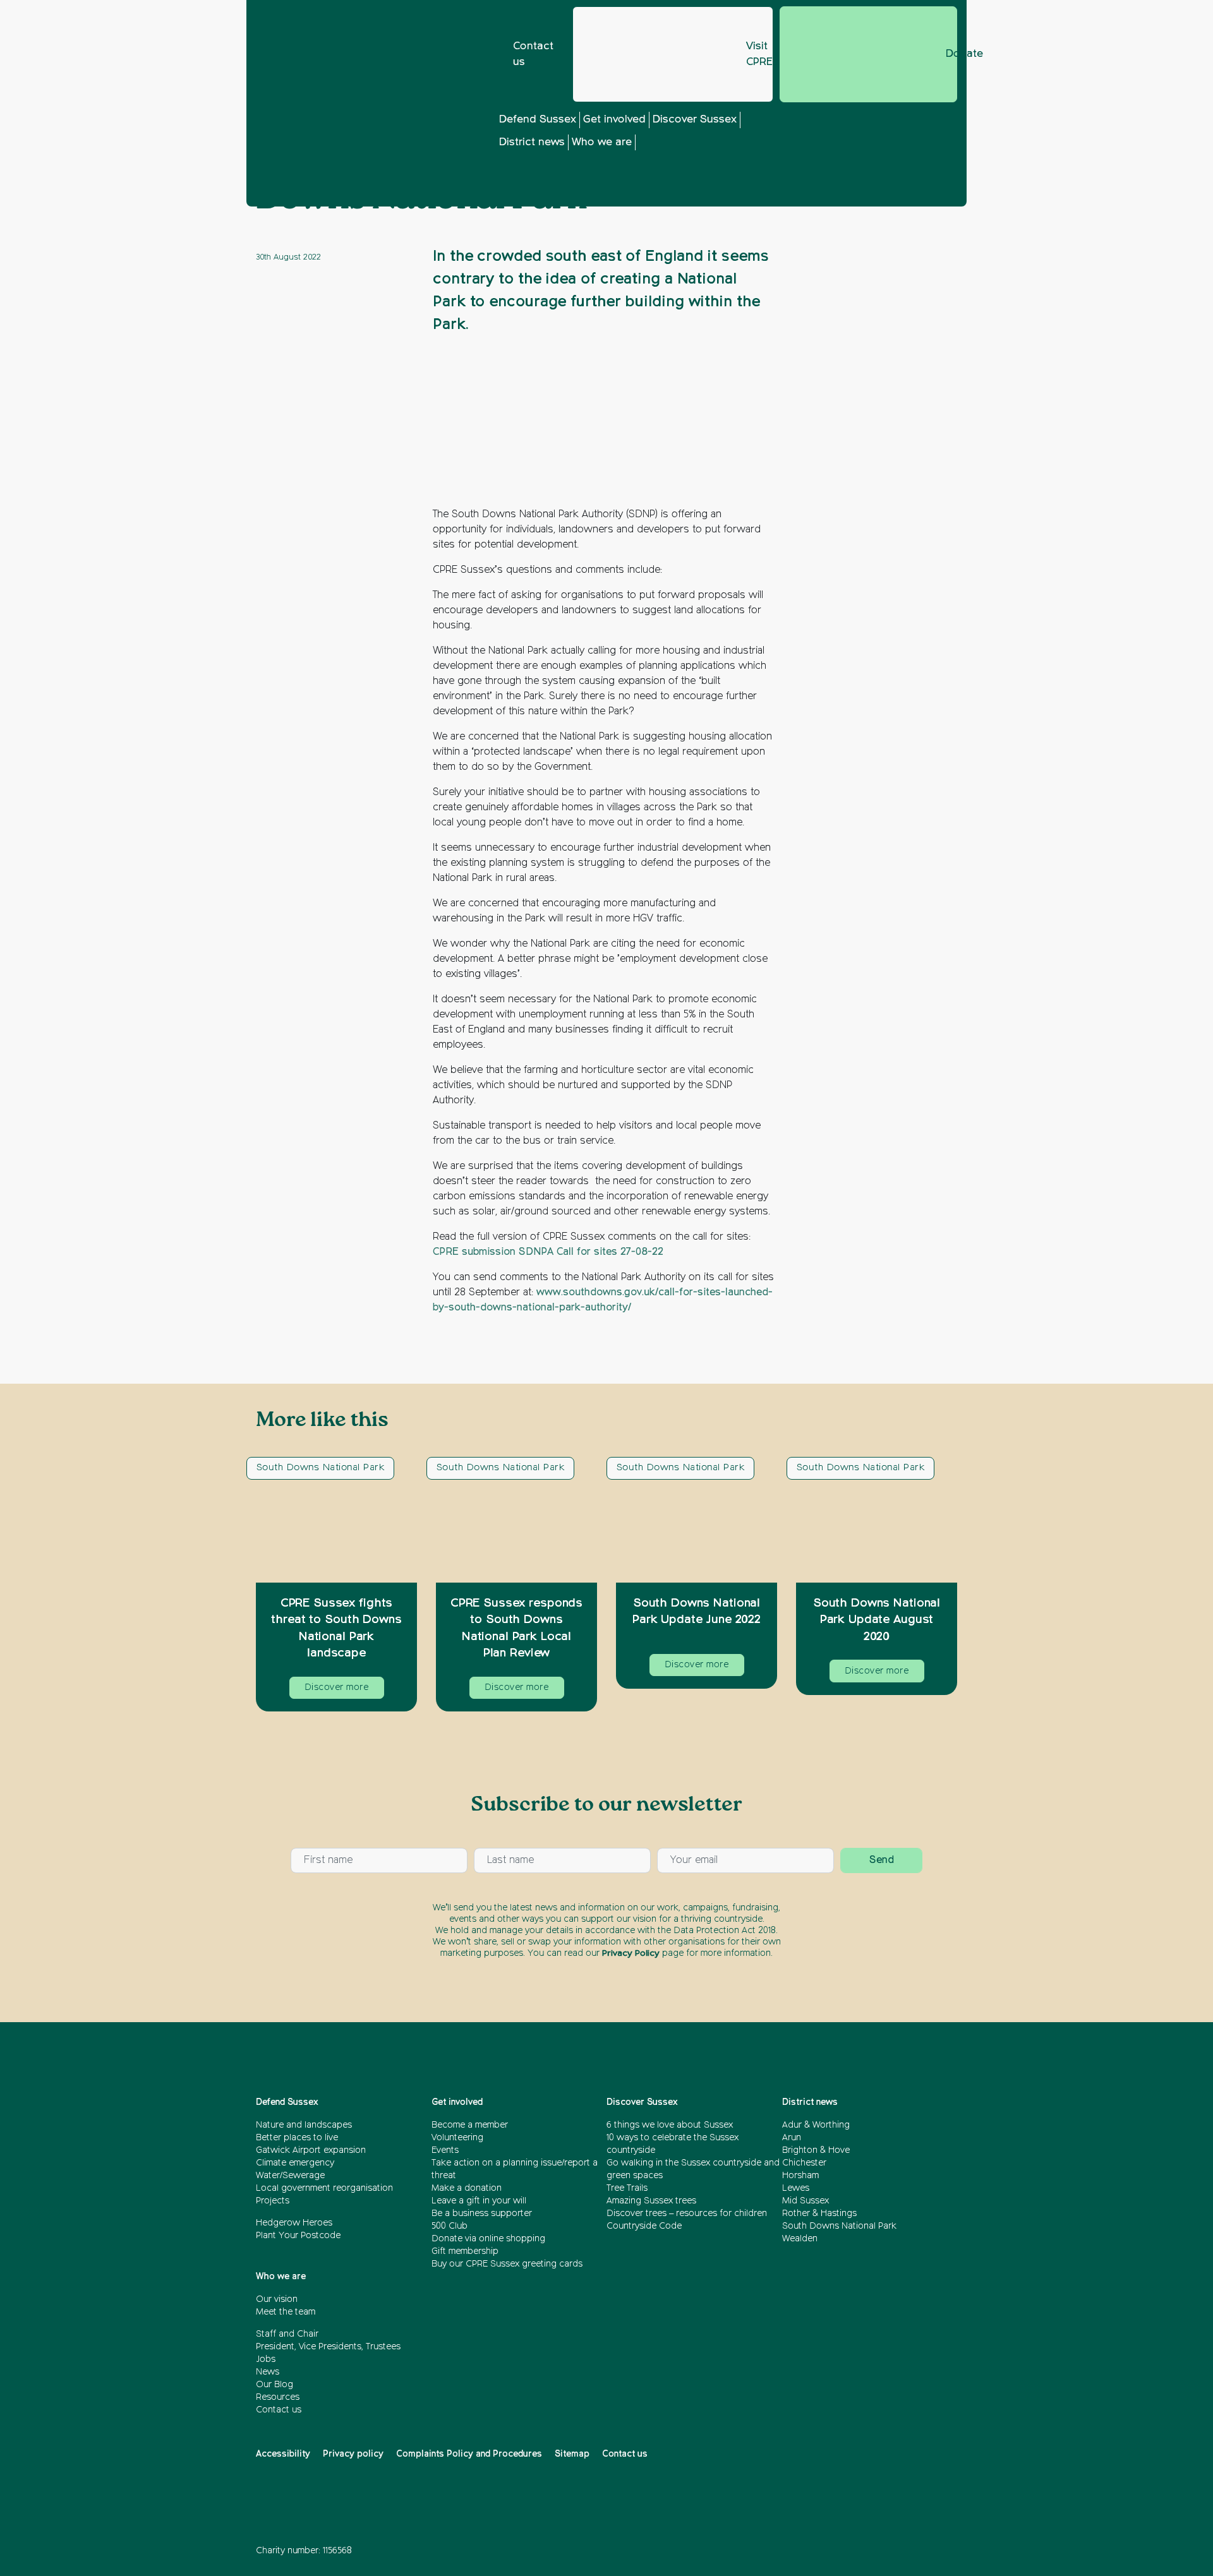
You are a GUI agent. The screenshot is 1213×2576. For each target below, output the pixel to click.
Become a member (470, 2125)
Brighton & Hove (816, 2150)
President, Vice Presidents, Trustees (328, 2347)
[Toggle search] (856, 159)
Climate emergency (295, 2163)
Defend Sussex (538, 120)
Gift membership (465, 2251)
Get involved (614, 120)
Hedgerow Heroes (294, 2223)
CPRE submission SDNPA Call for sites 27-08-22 (548, 1252)
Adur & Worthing (816, 2125)
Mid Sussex (806, 2201)
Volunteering (457, 2138)
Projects (273, 2201)
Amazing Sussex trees (651, 2201)
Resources (278, 2397)
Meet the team (286, 2312)
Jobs (266, 2359)
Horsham (800, 2176)
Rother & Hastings (819, 2214)
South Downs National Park (320, 1467)
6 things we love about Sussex (671, 2125)
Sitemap (572, 2454)
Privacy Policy (631, 1953)
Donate (951, 54)
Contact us (533, 55)
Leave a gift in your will (479, 2201)
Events (445, 2150)
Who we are (602, 142)
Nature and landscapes (304, 2125)
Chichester (804, 2163)
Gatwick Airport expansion (311, 2150)
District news (532, 142)
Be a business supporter (482, 2214)
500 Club (450, 2226)
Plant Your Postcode (298, 2236)
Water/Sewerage (290, 2176)
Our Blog (275, 2385)
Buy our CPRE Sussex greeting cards (507, 2264)
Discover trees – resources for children (688, 2214)
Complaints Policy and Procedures (469, 2454)
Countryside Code (644, 2226)
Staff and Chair (287, 2334)
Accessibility (283, 2454)
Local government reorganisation (324, 2188)
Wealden (800, 2239)
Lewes (796, 2188)
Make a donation (467, 2188)
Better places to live (297, 2138)
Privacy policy (353, 2454)
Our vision (277, 2299)
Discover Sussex (695, 120)
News (268, 2372)
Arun (792, 2138)
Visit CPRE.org (760, 55)
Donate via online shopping (488, 2239)
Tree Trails (627, 2188)
